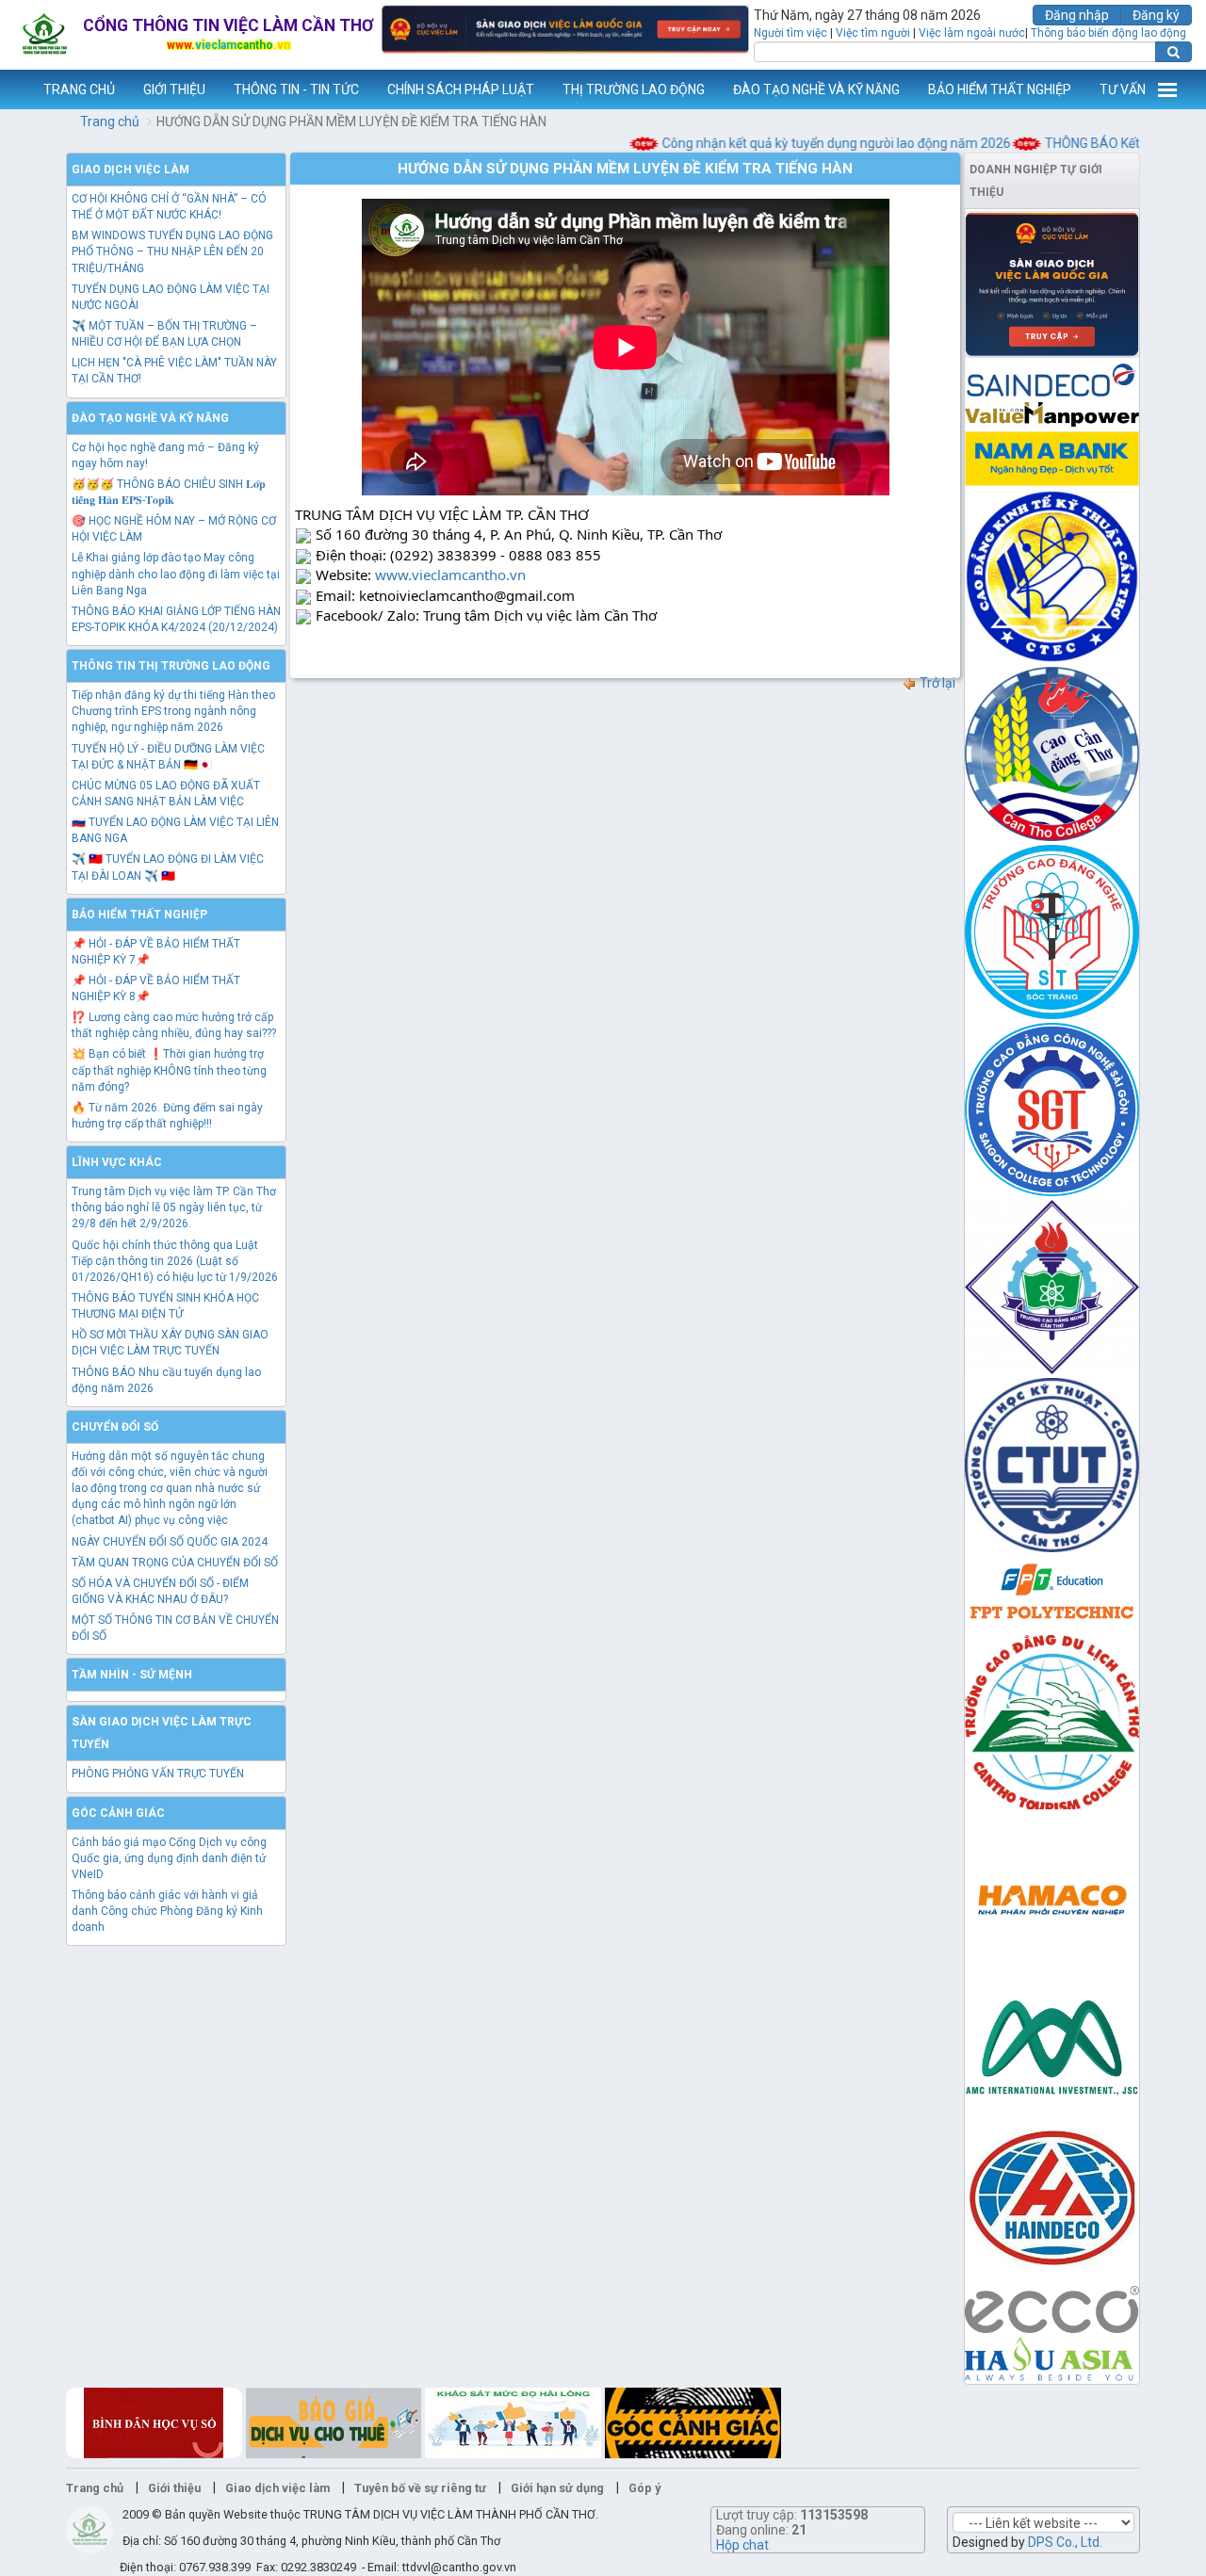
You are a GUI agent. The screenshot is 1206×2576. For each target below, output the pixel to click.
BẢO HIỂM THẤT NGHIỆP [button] (1000, 89)
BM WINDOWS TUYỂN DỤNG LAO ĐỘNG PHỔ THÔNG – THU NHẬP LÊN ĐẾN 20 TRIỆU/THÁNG (172, 251)
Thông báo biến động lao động (1108, 33)
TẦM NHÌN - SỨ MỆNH (132, 1675)
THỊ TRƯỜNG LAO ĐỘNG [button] (634, 89)
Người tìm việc (790, 33)
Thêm (1167, 89)
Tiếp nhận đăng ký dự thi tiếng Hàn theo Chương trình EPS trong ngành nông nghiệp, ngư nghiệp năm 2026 (173, 711)
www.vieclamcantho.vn (15, 89)
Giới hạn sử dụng (557, 2488)
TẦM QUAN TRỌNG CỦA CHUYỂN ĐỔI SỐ (175, 1563)
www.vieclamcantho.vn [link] (450, 575)
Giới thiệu (174, 2488)
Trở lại (936, 683)
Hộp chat (742, 2545)
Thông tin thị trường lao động (171, 666)
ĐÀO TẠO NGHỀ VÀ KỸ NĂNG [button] (816, 89)
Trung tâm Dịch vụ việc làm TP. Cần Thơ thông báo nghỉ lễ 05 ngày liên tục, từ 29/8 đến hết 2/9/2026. (174, 1207)
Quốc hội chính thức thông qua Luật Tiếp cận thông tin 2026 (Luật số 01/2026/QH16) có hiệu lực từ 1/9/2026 (175, 1261)
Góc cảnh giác (118, 1813)
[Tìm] (1173, 52)
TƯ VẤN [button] (1123, 89)
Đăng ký (1156, 15)
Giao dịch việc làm (130, 170)
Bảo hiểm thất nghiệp (139, 915)
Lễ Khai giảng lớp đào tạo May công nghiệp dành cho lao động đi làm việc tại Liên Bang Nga (176, 574)
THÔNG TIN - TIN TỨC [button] (296, 89)
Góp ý (644, 2488)
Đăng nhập (1077, 15)
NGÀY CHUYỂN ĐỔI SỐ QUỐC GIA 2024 (170, 1542)
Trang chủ (110, 122)
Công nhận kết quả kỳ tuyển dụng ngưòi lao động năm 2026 (807, 143)
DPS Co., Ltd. (1065, 2542)
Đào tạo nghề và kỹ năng (150, 418)
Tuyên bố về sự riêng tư (420, 2488)
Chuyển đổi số (115, 1427)
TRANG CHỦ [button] (79, 89)
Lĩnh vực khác (117, 1162)
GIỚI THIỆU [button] (174, 89)
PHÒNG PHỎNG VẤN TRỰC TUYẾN (158, 1774)
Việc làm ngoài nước (972, 33)
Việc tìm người (873, 33)
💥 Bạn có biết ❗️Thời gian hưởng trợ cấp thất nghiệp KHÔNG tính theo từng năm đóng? (169, 1070)
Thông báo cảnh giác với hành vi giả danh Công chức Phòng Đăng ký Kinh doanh (167, 1911)
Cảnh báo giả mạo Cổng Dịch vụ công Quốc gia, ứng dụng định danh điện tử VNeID (169, 1858)
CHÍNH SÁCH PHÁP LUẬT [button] (461, 89)
